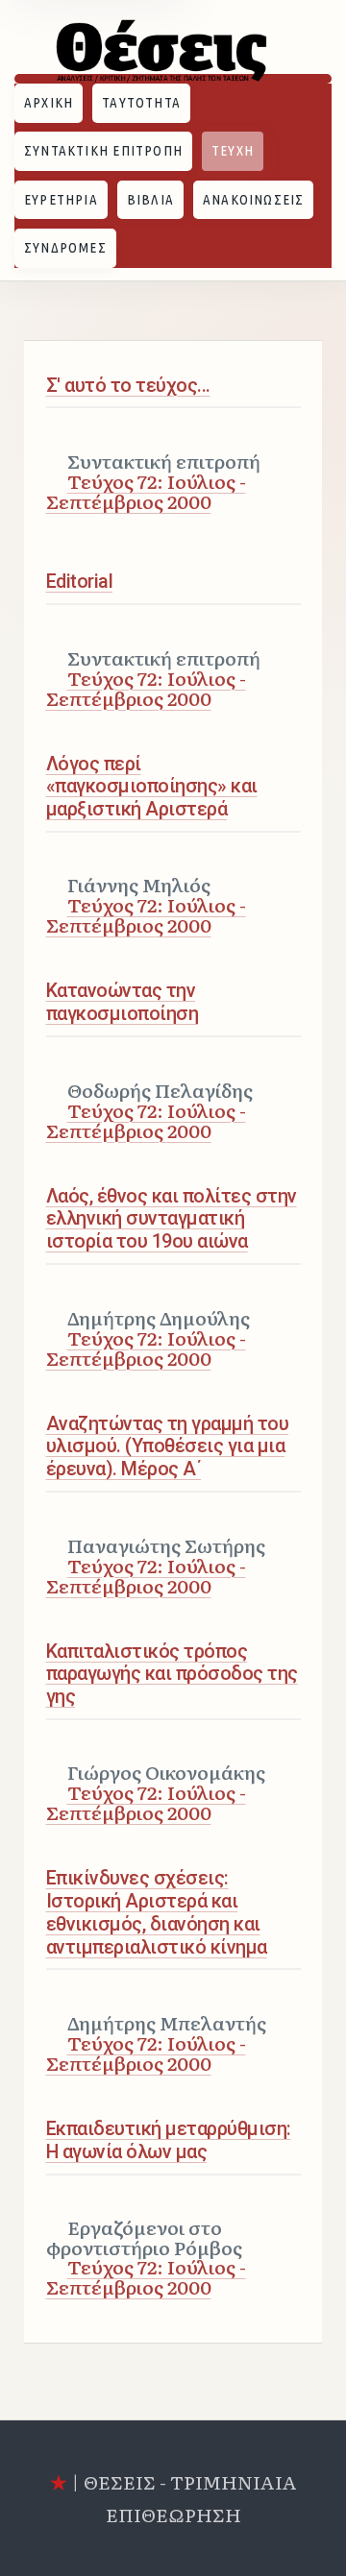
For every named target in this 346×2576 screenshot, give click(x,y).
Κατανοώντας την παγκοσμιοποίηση (123, 1002)
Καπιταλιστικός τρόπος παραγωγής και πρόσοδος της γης (172, 1675)
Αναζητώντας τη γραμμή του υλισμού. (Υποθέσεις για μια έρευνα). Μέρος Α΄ (168, 1447)
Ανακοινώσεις (254, 199)
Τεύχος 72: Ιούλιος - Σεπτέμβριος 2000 (146, 491)
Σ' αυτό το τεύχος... (128, 386)
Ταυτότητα (141, 102)
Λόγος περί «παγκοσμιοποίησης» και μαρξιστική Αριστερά (152, 787)
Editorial (80, 582)
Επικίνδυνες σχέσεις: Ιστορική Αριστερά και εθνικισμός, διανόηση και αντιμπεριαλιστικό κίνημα (157, 1912)
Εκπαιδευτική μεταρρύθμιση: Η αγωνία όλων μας (169, 2140)
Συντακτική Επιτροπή (103, 150)
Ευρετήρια (61, 199)
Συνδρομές (65, 247)
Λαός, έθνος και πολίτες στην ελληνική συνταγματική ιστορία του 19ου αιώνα (172, 1219)
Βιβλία (150, 199)
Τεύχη (233, 150)
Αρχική (49, 102)
